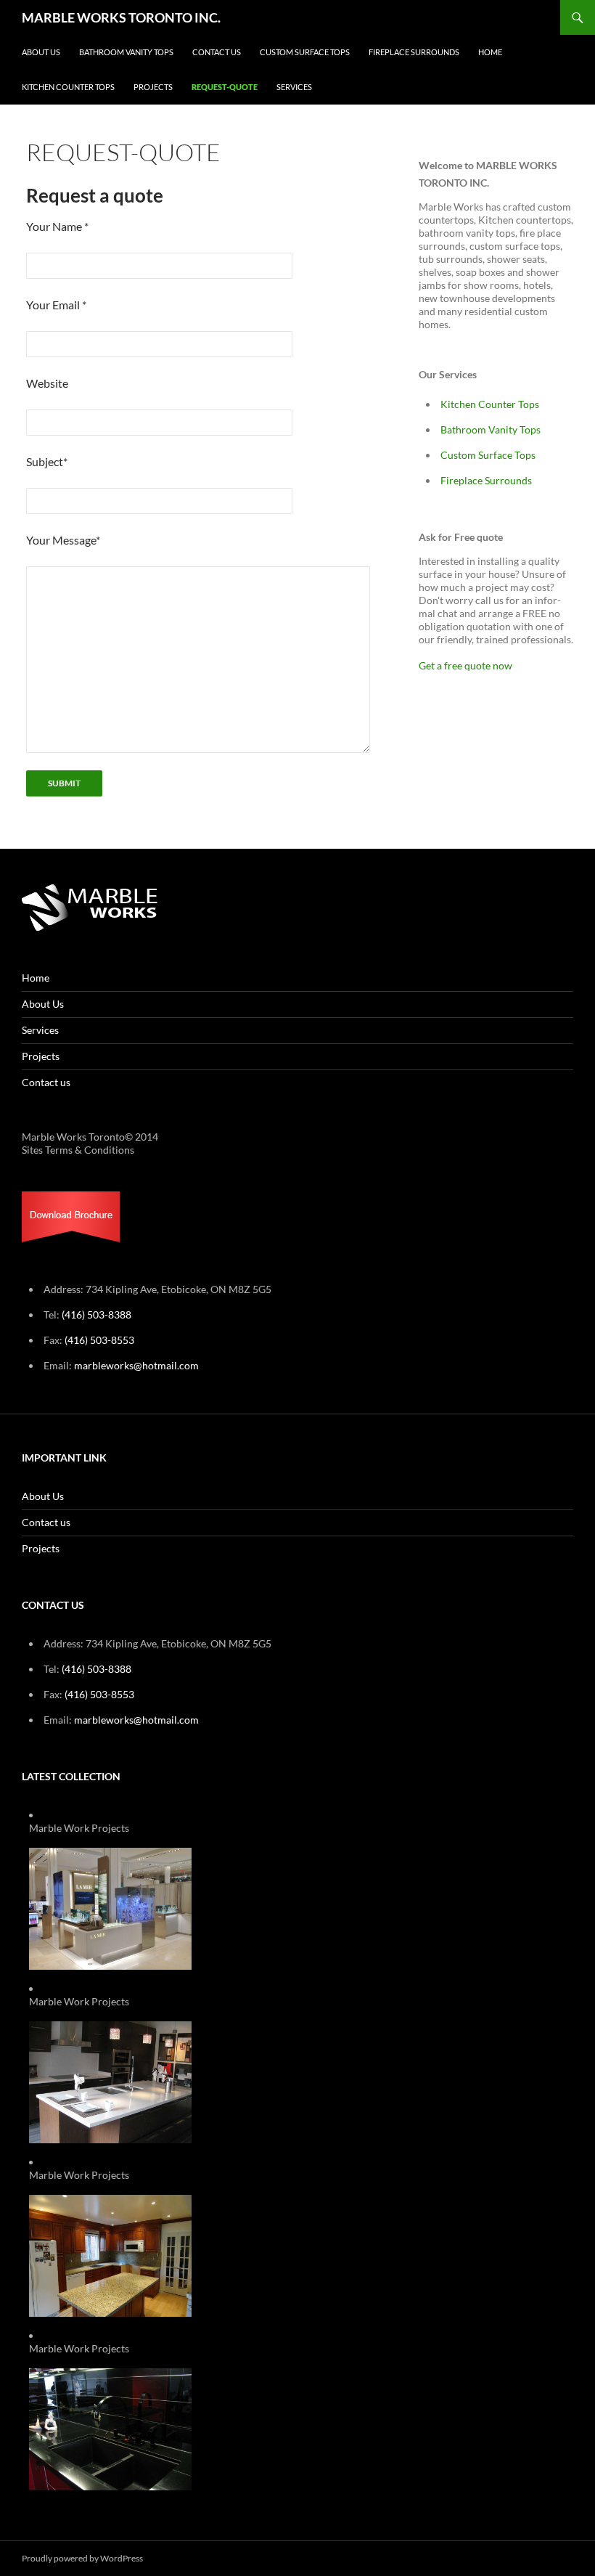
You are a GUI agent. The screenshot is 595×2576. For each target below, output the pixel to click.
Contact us (217, 52)
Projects (153, 87)
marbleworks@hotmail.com (136, 1365)
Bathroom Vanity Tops (126, 52)
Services (294, 87)
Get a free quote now (465, 665)
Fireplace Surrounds (414, 52)
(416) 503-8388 (97, 1315)
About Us (41, 52)
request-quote (225, 87)
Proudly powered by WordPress (82, 2558)
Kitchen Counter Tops (68, 87)
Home (490, 52)
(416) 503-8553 (99, 1340)
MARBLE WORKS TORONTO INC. (121, 17)
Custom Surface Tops (305, 52)
